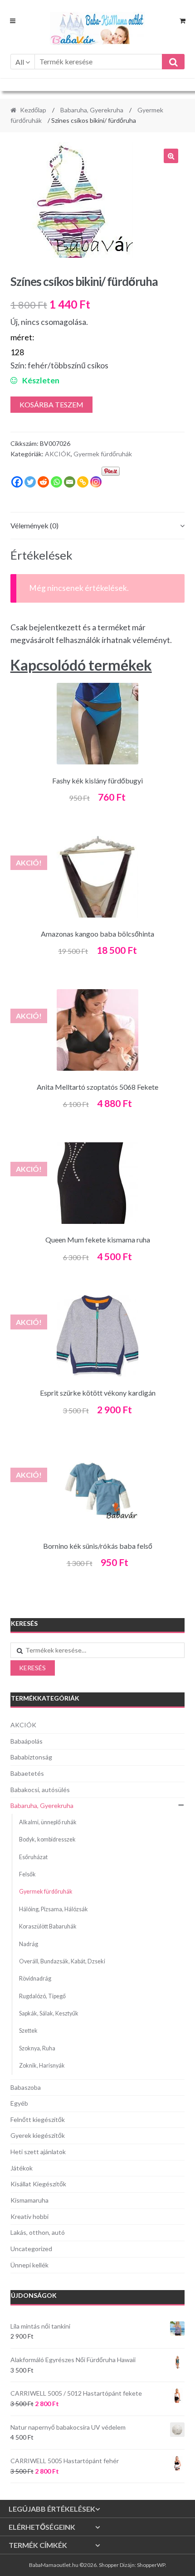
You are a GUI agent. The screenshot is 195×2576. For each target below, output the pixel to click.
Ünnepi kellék (29, 2265)
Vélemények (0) (34, 525)
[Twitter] (30, 482)
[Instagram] (96, 482)
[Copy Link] (83, 482)
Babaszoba (26, 2087)
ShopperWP (151, 2565)
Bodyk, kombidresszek (47, 1839)
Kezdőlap (33, 110)
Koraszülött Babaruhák (48, 1926)
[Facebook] (17, 482)
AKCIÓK (58, 454)
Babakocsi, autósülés (40, 1790)
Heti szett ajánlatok (38, 2152)
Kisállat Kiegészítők (38, 2184)
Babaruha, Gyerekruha (92, 110)
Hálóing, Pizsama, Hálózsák (54, 1909)
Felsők (27, 1874)
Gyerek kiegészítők (38, 2135)
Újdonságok (34, 2295)
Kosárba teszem (51, 404)
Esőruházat (33, 1857)
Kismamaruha (29, 2200)
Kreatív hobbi (29, 2216)
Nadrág (29, 1944)
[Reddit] (43, 482)
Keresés (32, 1668)
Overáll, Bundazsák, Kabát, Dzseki (62, 1961)
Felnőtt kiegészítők (38, 2119)
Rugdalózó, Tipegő (42, 1996)
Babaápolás (27, 1741)
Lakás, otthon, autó (38, 2232)
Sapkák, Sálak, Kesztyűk (49, 2013)
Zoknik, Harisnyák (42, 2066)
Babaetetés (27, 1773)
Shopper (109, 2565)
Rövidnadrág (35, 1979)
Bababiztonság (31, 1757)
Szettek (28, 2031)
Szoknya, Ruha (37, 2048)
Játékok (22, 2168)
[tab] (98, 526)
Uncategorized (31, 2249)
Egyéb (19, 2103)
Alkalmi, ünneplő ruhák (48, 1822)
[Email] (70, 482)
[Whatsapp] (56, 482)
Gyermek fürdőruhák (103, 454)
